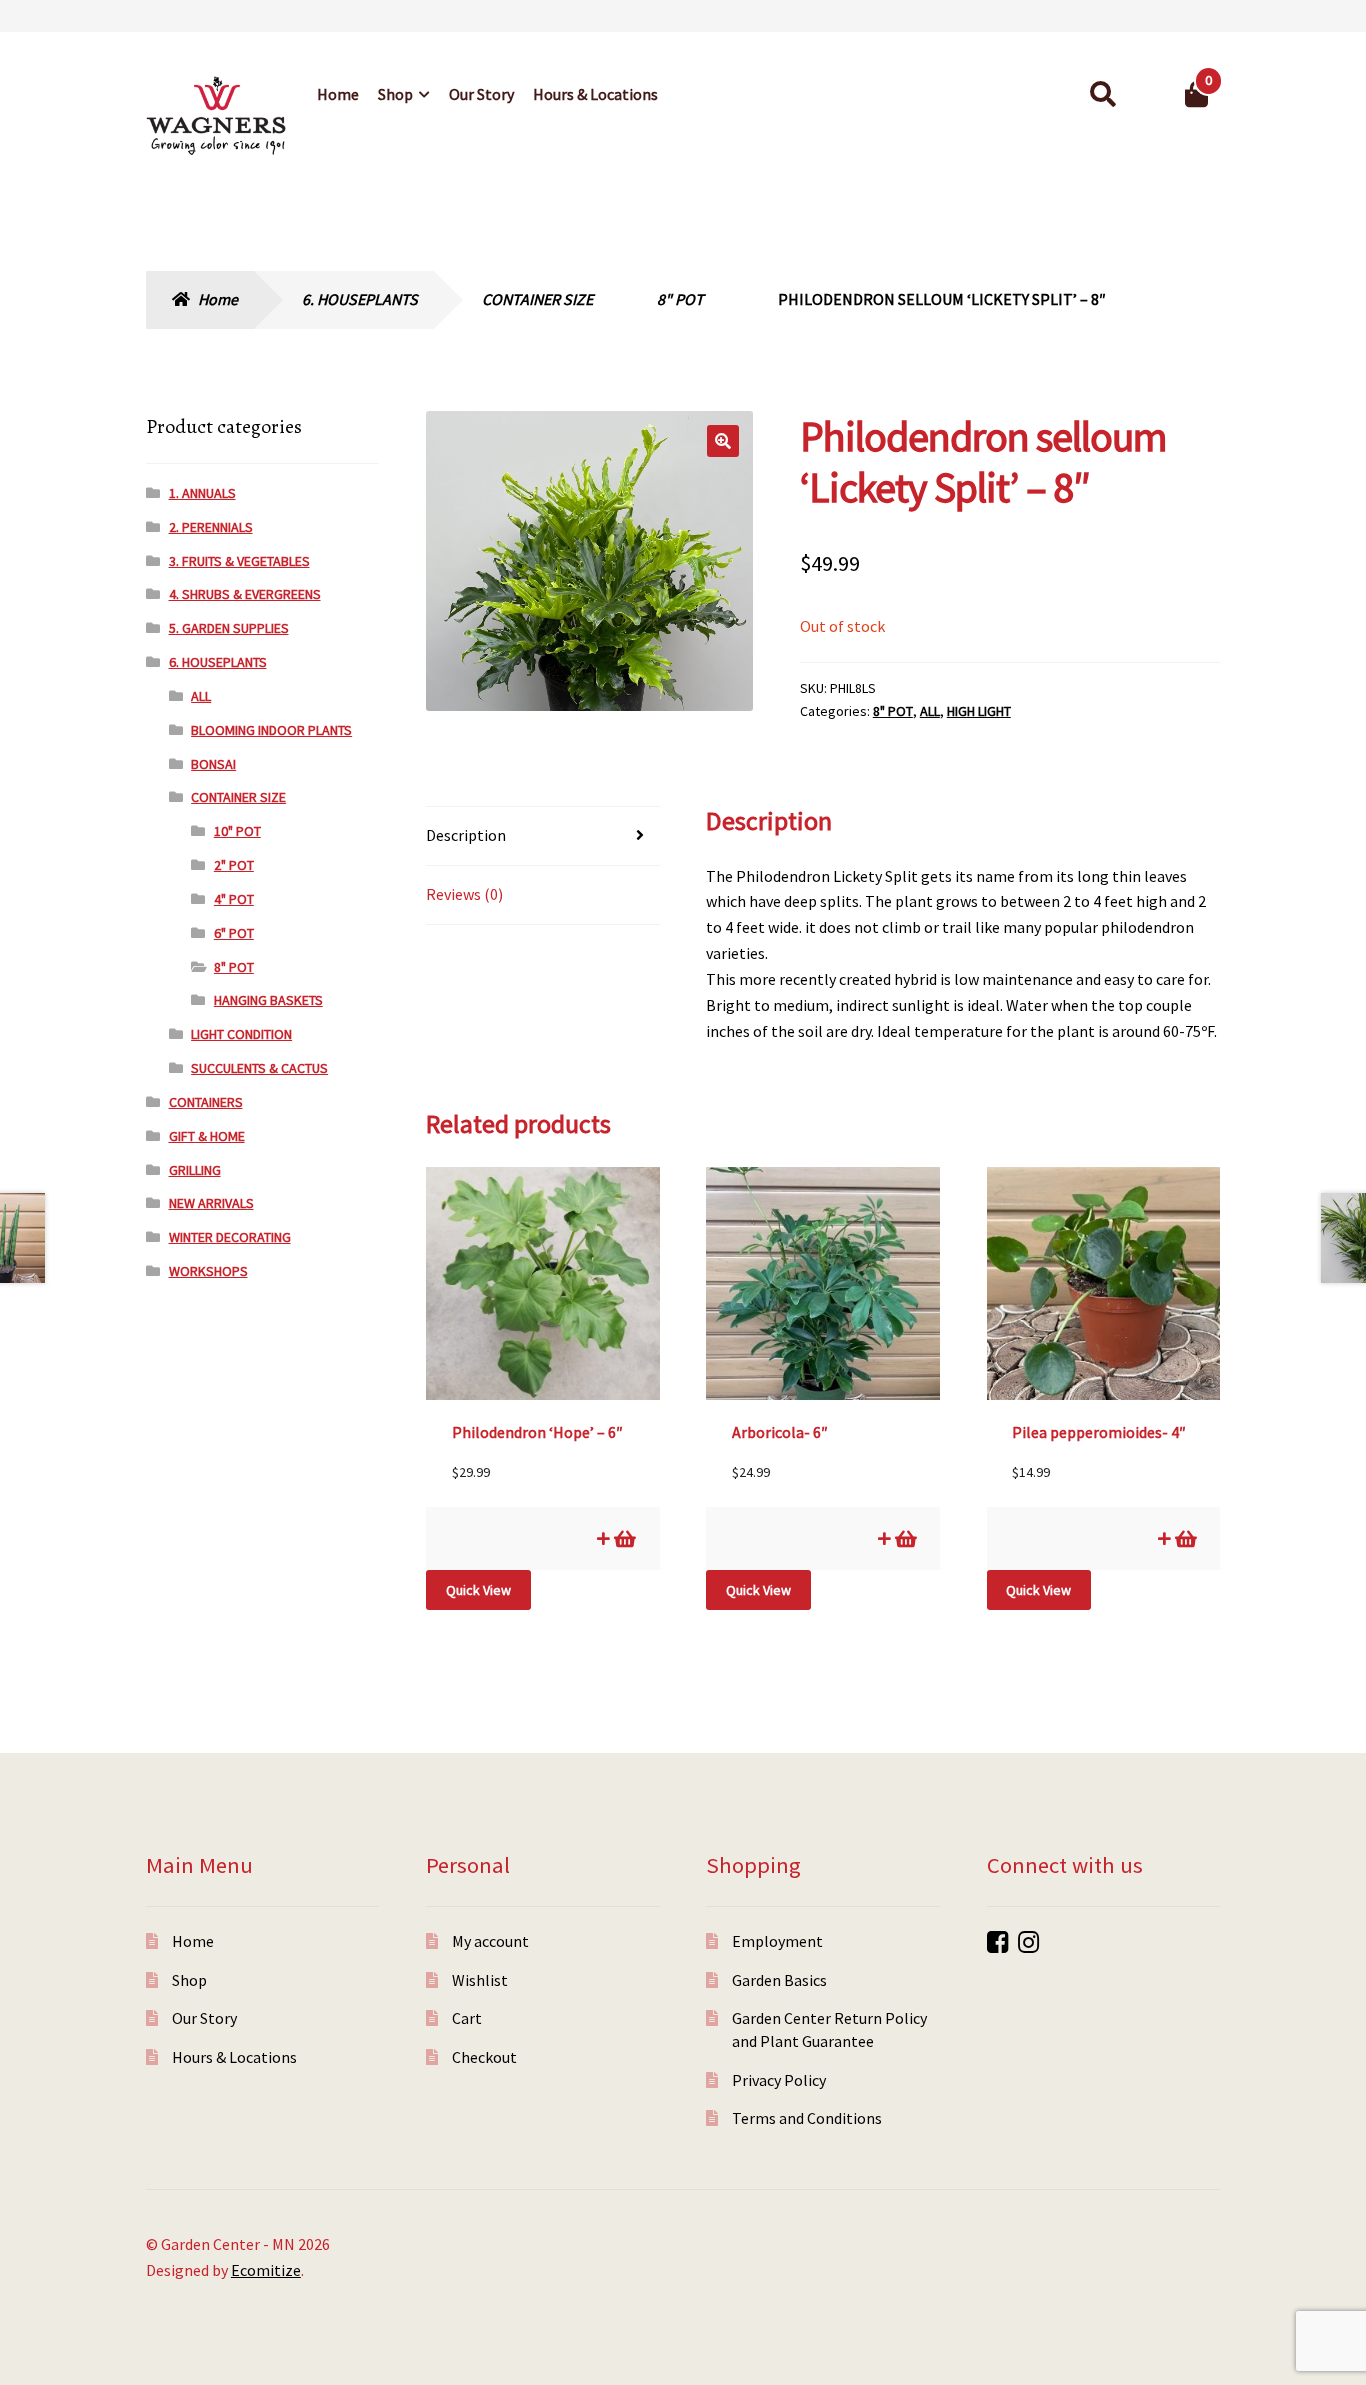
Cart (467, 2018)
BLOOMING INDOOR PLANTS (271, 730)
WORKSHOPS (208, 1271)
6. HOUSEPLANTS (360, 299)
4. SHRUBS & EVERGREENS (245, 594)
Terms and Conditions (807, 2118)
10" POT (237, 831)
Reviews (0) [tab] (464, 894)
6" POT (234, 933)
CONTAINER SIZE (537, 299)
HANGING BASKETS (268, 1000)
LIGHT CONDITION (241, 1034)
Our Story (481, 94)
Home (338, 94)
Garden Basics (779, 1980)
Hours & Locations (595, 94)
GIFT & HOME (207, 1136)
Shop (395, 94)
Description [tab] (466, 835)
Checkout (484, 2057)
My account (490, 1941)
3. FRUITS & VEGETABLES (239, 561)
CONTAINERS (206, 1102)
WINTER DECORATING (230, 1237)
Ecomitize (266, 2270)
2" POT (234, 865)
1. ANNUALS (202, 493)
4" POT (234, 899)
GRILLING (195, 1170)
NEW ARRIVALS (211, 1203)
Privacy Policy (779, 2080)
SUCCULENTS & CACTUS (259, 1068)
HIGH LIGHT (979, 711)
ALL (930, 711)
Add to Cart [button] (623, 1538)
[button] (723, 441)
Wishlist (480, 1980)
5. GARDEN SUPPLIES (229, 628)
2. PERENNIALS (211, 527)
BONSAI (213, 764)
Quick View (478, 1590)
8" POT (680, 299)
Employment (777, 1941)
